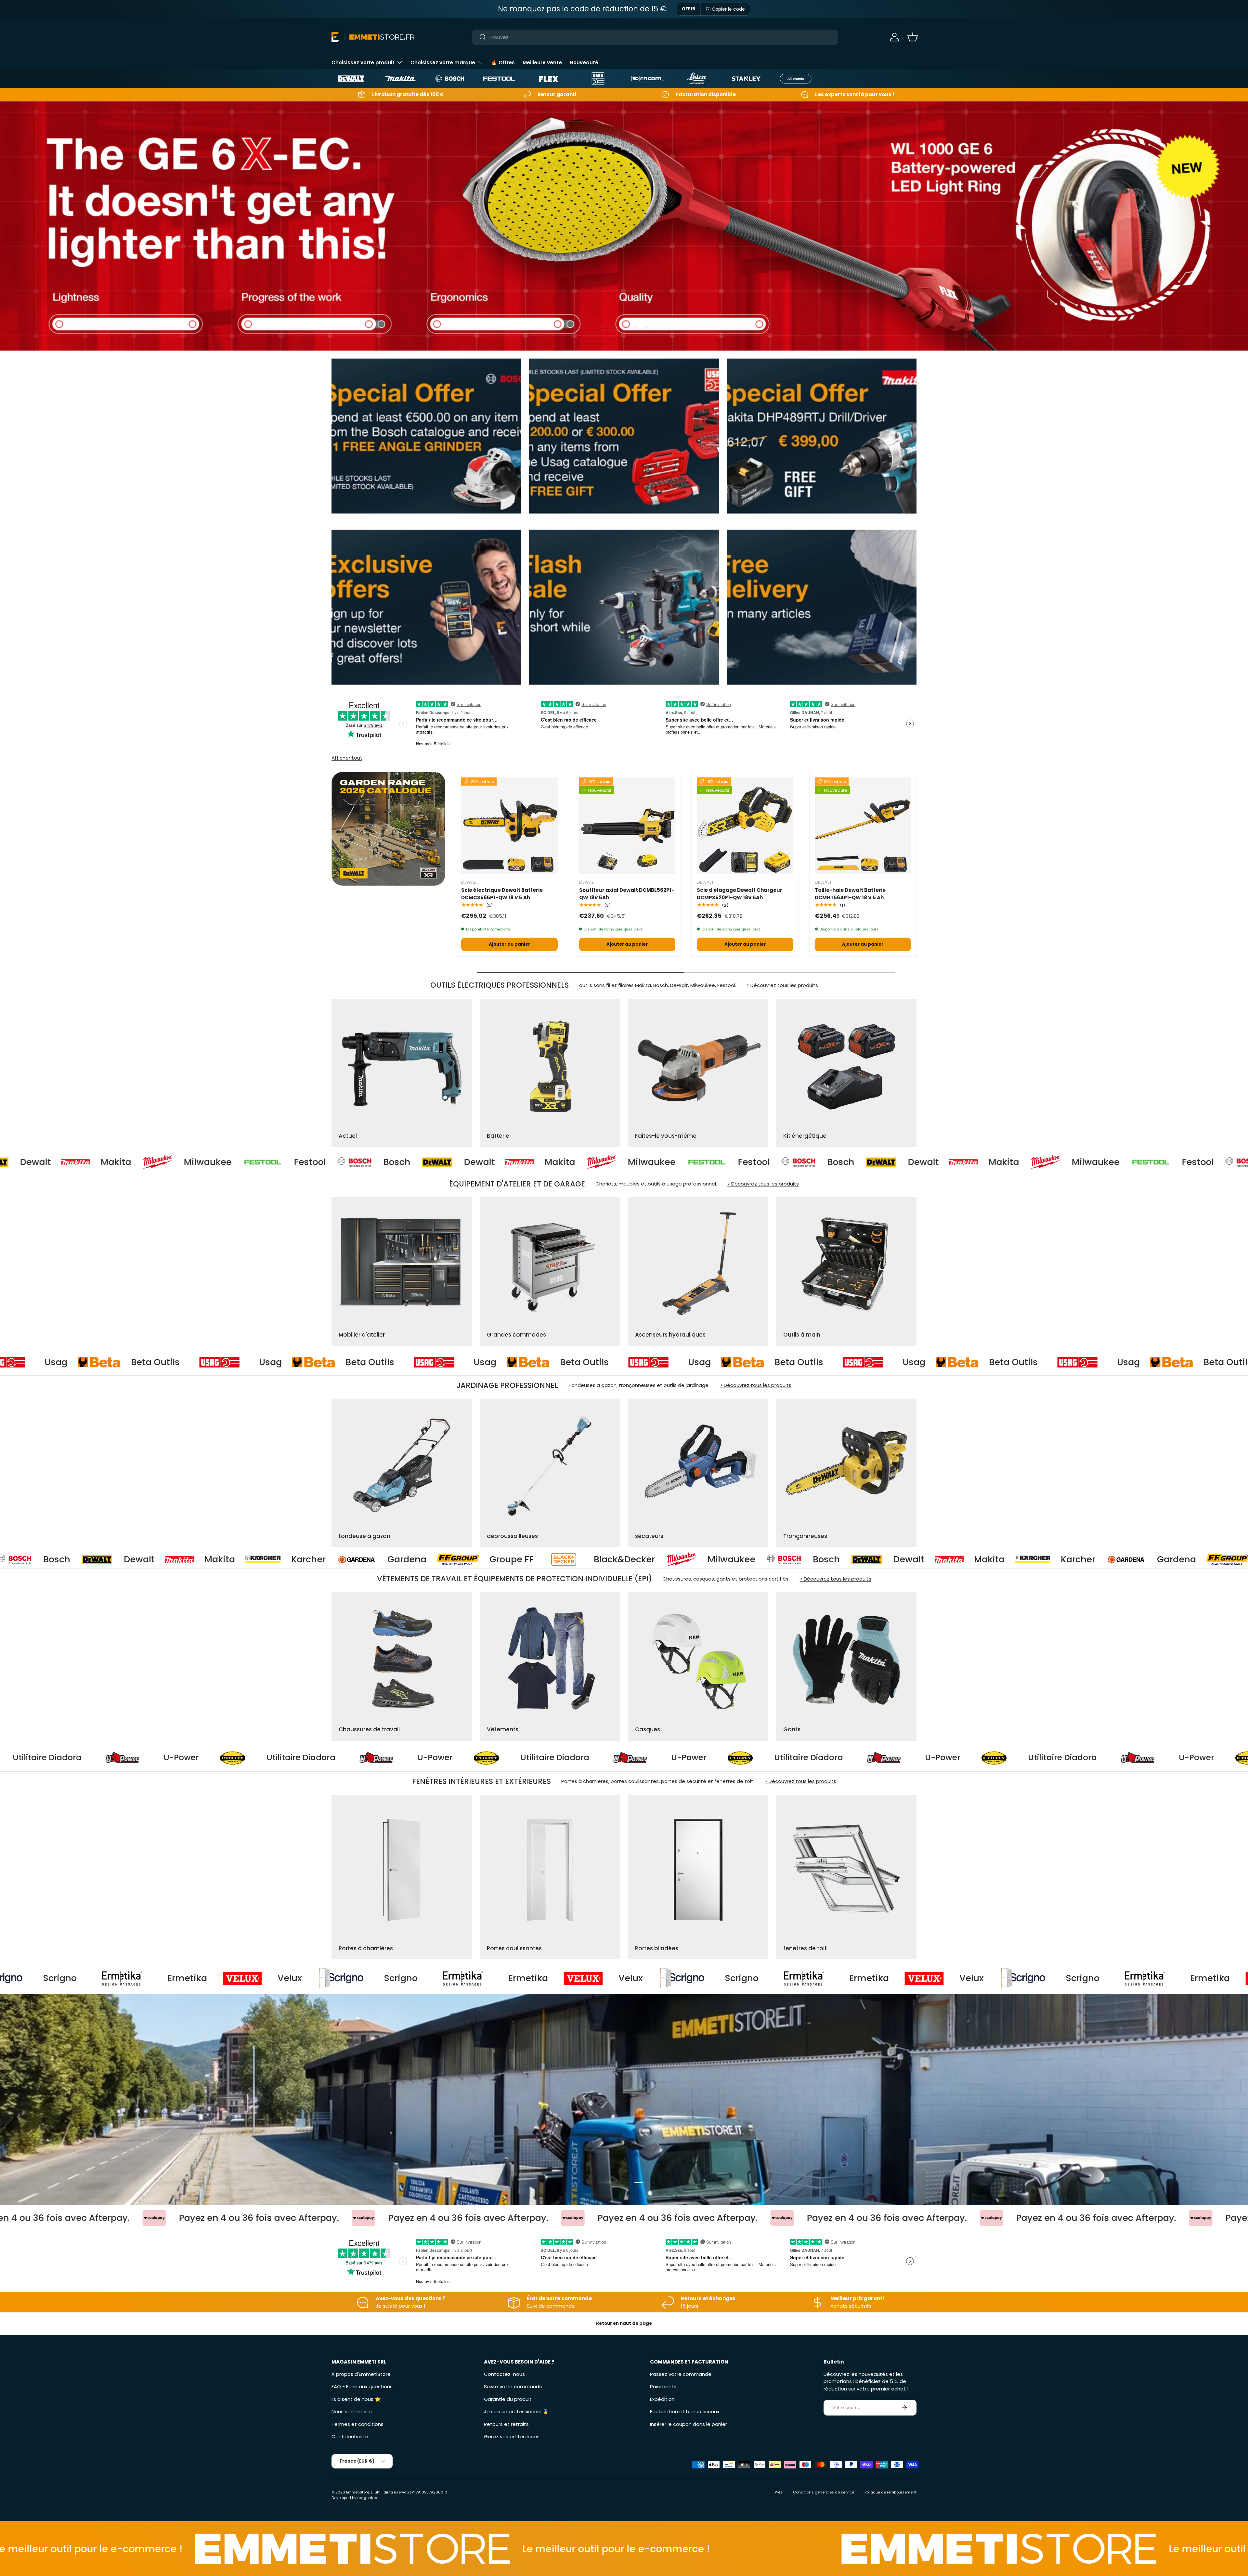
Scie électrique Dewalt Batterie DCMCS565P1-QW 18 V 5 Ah (502, 894)
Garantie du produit (508, 2399)
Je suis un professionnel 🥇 (516, 2411)
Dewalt (117, 1162)
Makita (197, 1162)
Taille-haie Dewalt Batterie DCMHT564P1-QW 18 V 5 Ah (850, 894)
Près (779, 2492)
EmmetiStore (358, 2492)
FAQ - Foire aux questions (362, 2386)
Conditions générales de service (824, 2492)
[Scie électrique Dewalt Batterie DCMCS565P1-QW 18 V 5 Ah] (509, 826)
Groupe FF (652, 1559)
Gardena (548, 1559)
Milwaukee (289, 1162)
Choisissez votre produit (363, 63)
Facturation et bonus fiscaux (685, 2411)
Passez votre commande (681, 2374)
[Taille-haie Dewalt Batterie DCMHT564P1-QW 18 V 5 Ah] (863, 826)
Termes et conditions (357, 2424)
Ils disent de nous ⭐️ (356, 2399)
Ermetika (312, 1978)
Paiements (663, 2386)
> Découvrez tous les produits (782, 985)
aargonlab (367, 2498)
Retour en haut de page (624, 2323)
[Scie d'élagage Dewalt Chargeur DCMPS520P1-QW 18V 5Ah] (745, 826)
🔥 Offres (503, 63)
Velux (73, 1978)
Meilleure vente (542, 63)
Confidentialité (350, 2436)
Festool (391, 1162)
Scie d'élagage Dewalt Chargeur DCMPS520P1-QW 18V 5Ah (740, 894)
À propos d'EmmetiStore (361, 2374)
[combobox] (655, 37)
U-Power (89, 1758)
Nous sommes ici (352, 2411)
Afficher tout (347, 758)
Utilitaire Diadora (208, 1758)
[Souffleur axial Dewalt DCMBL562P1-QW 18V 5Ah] (627, 826)
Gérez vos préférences (512, 2436)
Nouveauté (584, 63)
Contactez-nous (504, 2374)
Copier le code (728, 9)
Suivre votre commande (513, 2386)
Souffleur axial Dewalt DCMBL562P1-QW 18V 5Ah (627, 894)
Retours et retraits (506, 2424)
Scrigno (184, 1978)
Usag (192, 1362)
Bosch (34, 1162)
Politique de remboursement (890, 2492)
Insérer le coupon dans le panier (689, 2424)
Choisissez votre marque (443, 63)
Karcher (449, 1559)
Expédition (662, 2399)
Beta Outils (77, 1362)
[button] (913, 37)
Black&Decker (765, 1559)
